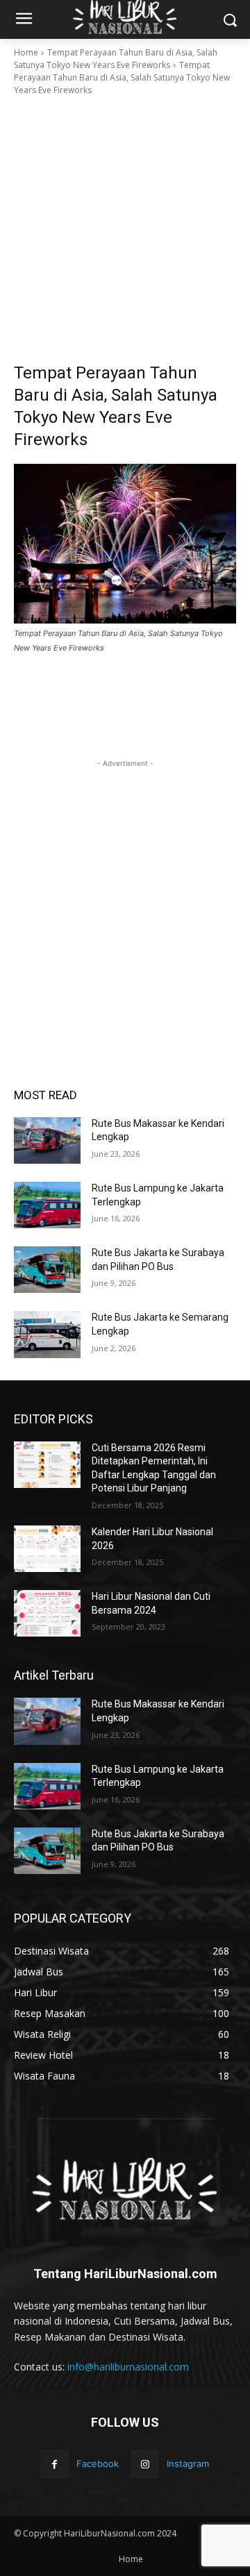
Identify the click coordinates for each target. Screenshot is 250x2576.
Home (26, 52)
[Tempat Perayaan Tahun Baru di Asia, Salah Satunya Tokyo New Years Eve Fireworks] (125, 544)
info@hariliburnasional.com (128, 2367)
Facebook (98, 2464)
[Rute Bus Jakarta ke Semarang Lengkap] (47, 1334)
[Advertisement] (125, 229)
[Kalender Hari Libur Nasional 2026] (47, 1549)
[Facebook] (55, 2464)
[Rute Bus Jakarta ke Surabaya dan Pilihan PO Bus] (47, 1270)
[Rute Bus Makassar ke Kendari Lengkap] (47, 1140)
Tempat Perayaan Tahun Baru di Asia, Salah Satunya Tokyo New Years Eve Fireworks (116, 59)
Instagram (188, 2464)
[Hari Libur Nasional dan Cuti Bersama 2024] (47, 1613)
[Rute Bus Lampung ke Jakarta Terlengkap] (47, 1205)
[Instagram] (145, 2464)
